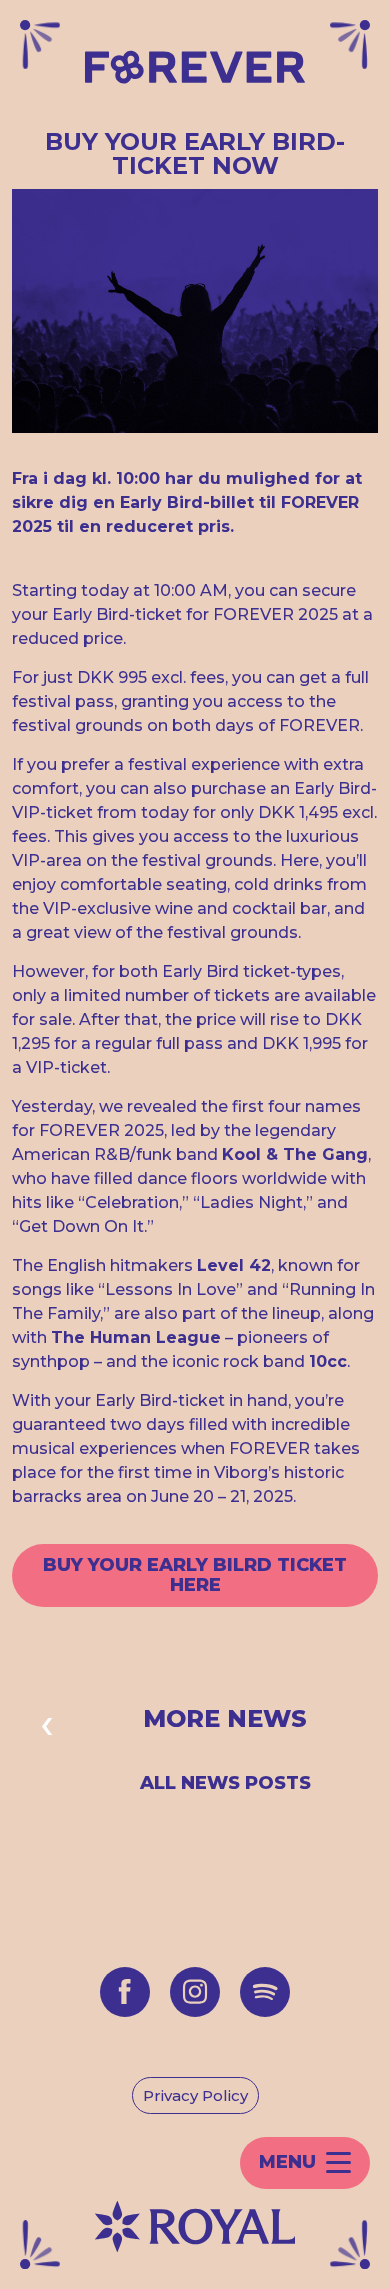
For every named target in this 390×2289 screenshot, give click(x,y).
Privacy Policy (195, 2095)
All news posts (225, 1783)
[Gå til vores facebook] (125, 1992)
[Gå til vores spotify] (265, 1992)
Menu (287, 2162)
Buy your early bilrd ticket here (195, 1575)
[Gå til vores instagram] (195, 1992)
